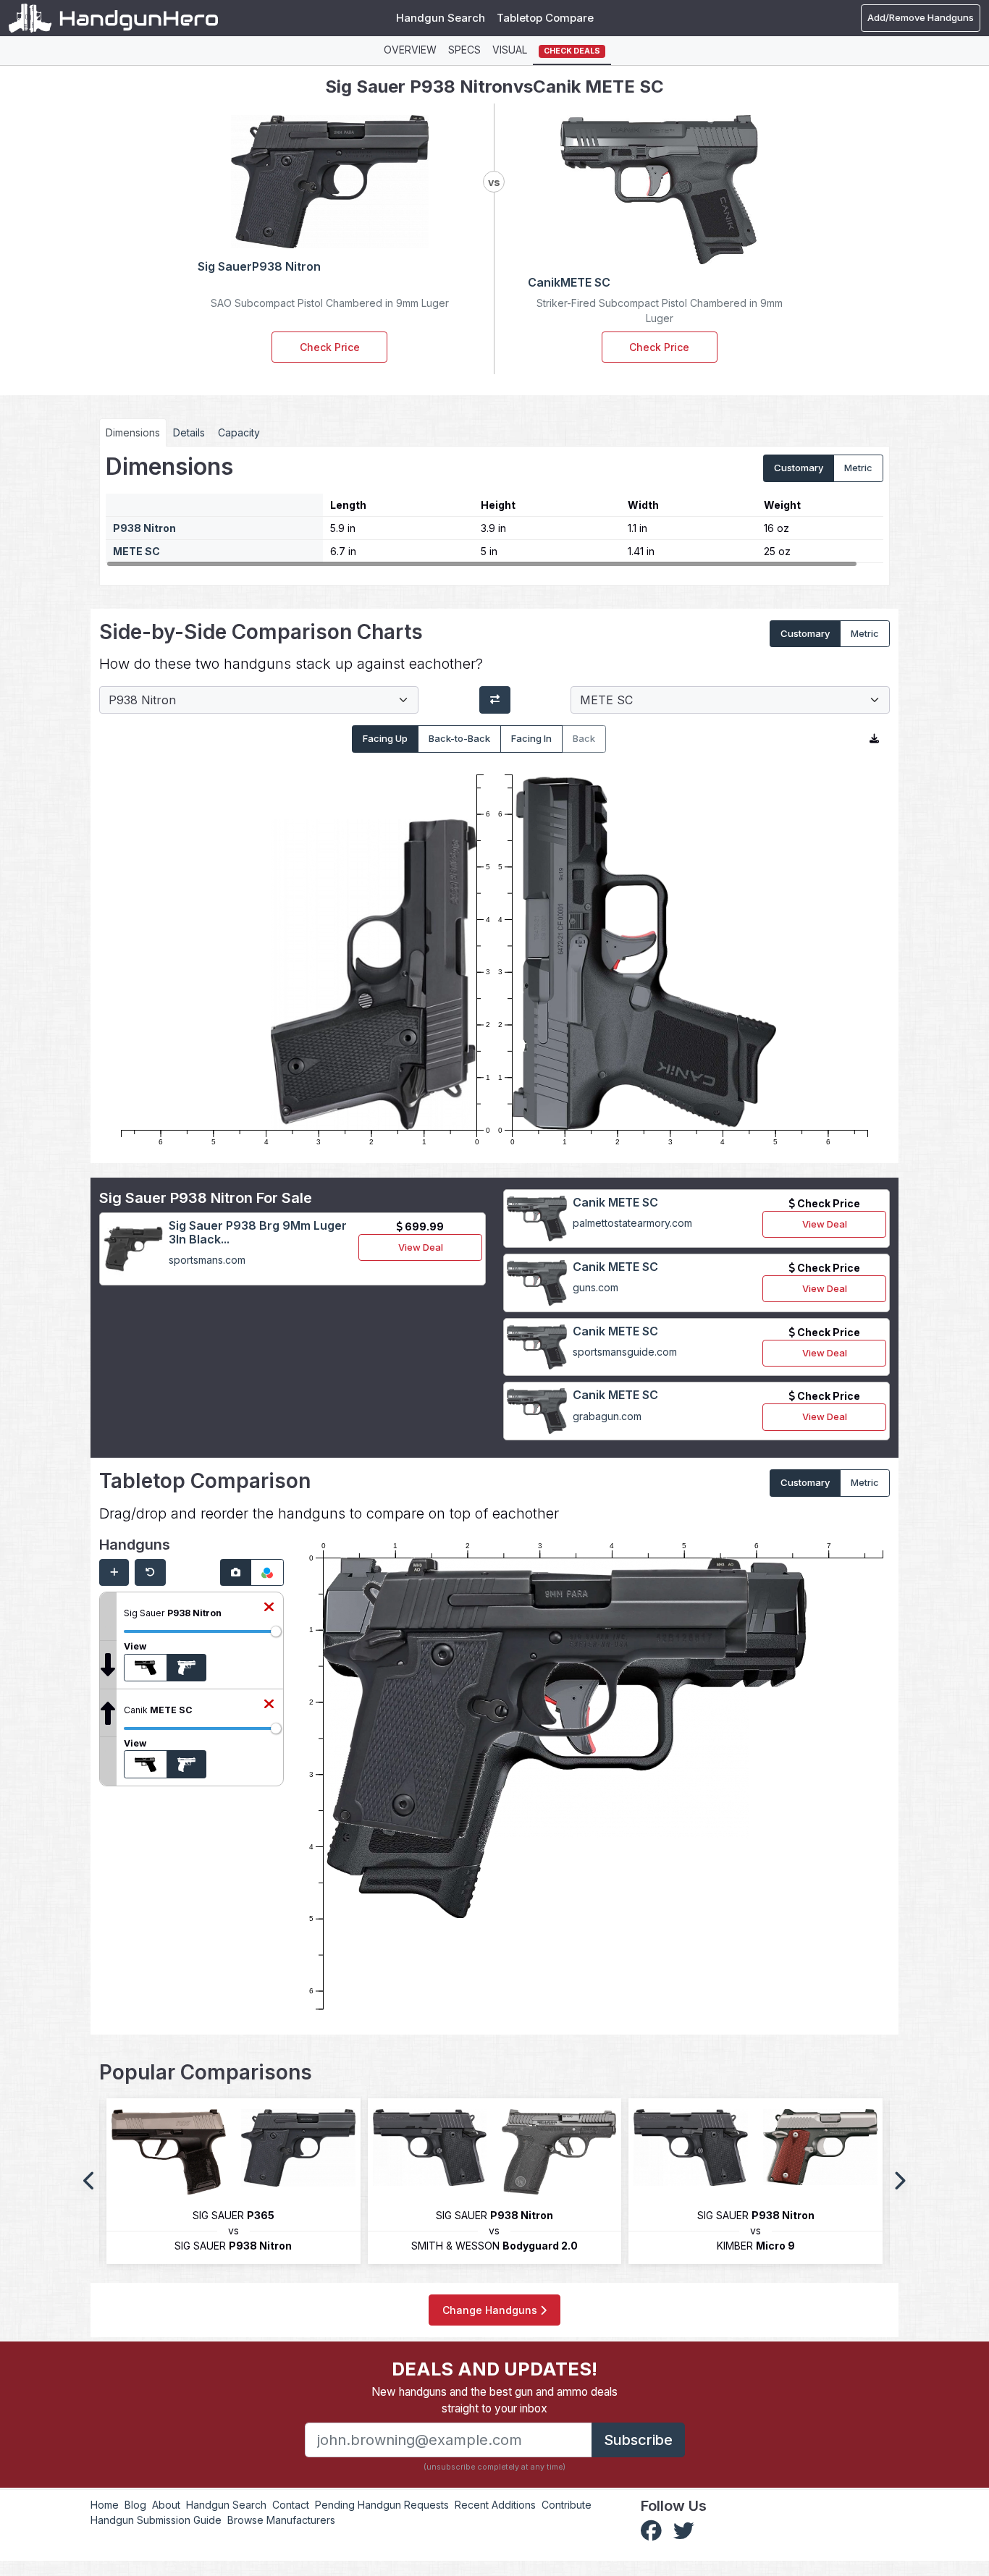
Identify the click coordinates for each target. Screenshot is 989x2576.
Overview (410, 50)
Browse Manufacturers (281, 2520)
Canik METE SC (615, 1202)
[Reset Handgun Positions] (150, 1573)
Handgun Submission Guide (156, 2520)
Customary (799, 468)
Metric (858, 468)
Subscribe (638, 2440)
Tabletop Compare (545, 18)
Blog (135, 2505)
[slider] (276, 1631)
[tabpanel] (494, 510)
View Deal (421, 1247)
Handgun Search (441, 18)
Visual (510, 50)
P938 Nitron (144, 528)
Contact (291, 2505)
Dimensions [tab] (133, 432)
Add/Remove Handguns (921, 17)
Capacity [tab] (239, 432)
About (166, 2505)
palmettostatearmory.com (632, 1223)
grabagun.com (607, 1416)
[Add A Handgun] (114, 1573)
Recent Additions (495, 2505)
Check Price (330, 347)
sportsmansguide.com (625, 1352)
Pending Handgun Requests (382, 2505)
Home (105, 2505)
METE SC (136, 551)
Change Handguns (491, 2310)
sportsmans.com (207, 1260)
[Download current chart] (874, 739)
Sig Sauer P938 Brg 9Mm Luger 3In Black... (258, 1232)
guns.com (595, 1287)
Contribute (567, 2505)
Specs (464, 50)
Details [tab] (189, 432)
